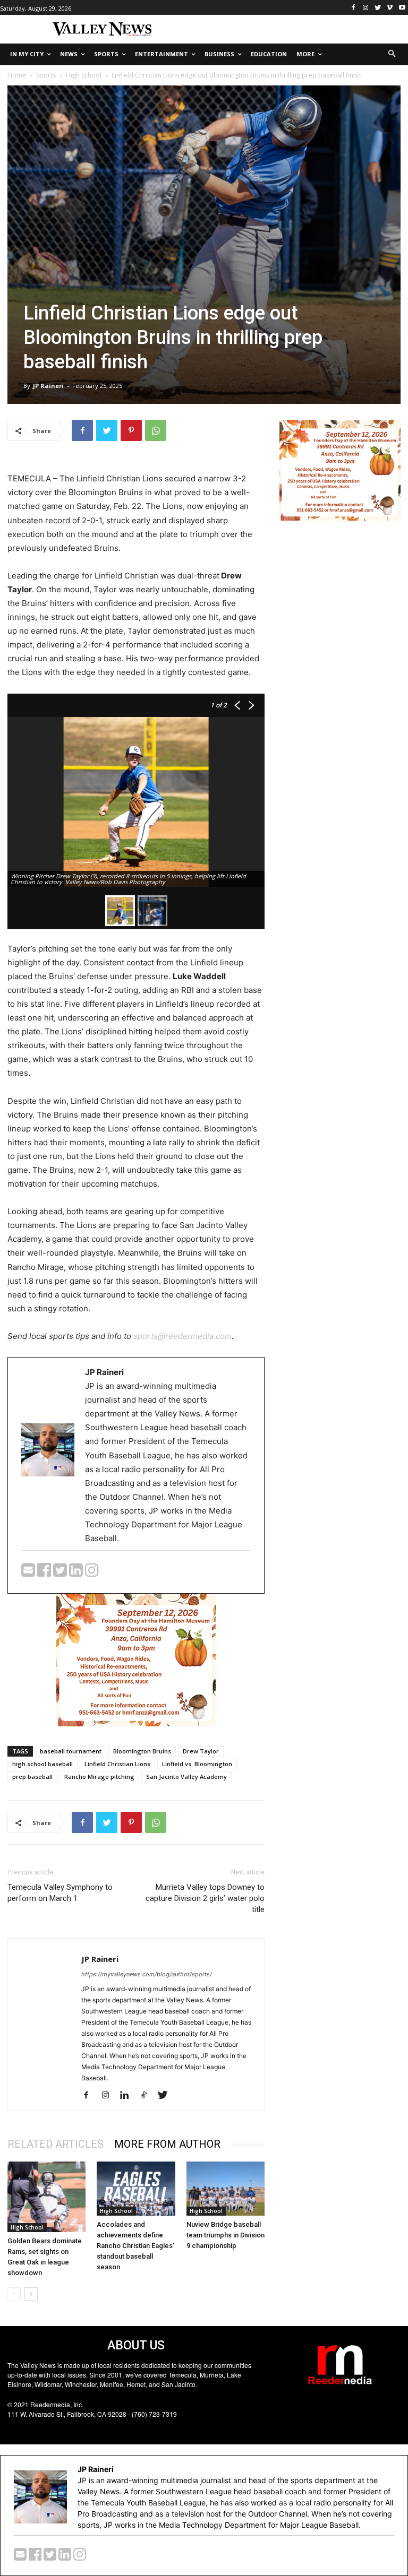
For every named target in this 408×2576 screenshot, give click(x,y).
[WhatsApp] (156, 430)
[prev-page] (14, 2294)
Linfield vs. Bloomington (197, 1764)
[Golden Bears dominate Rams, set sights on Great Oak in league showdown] (46, 2197)
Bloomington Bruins (142, 1751)
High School (84, 75)
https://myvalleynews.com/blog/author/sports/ (147, 1974)
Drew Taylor (201, 1751)
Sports (46, 75)
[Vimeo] (390, 8)
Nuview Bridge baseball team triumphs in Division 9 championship (226, 2235)
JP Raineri (48, 386)
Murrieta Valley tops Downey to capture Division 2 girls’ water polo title (205, 1898)
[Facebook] (354, 8)
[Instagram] (366, 8)
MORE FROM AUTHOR (167, 2144)
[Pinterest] (131, 430)
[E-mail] (29, 1573)
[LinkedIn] (77, 1573)
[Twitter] (378, 8)
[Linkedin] (128, 2096)
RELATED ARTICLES (56, 2144)
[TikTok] (147, 2096)
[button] (392, 54)
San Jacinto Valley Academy (186, 1777)
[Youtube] (402, 8)
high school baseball (42, 1764)
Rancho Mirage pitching (99, 1777)
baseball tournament (71, 1751)
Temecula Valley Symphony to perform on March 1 (60, 1893)
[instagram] (92, 1573)
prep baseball (32, 1777)
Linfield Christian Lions (117, 1764)
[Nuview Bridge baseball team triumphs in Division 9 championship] (226, 2188)
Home (17, 75)
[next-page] (31, 2294)
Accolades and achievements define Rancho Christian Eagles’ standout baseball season (135, 2246)
